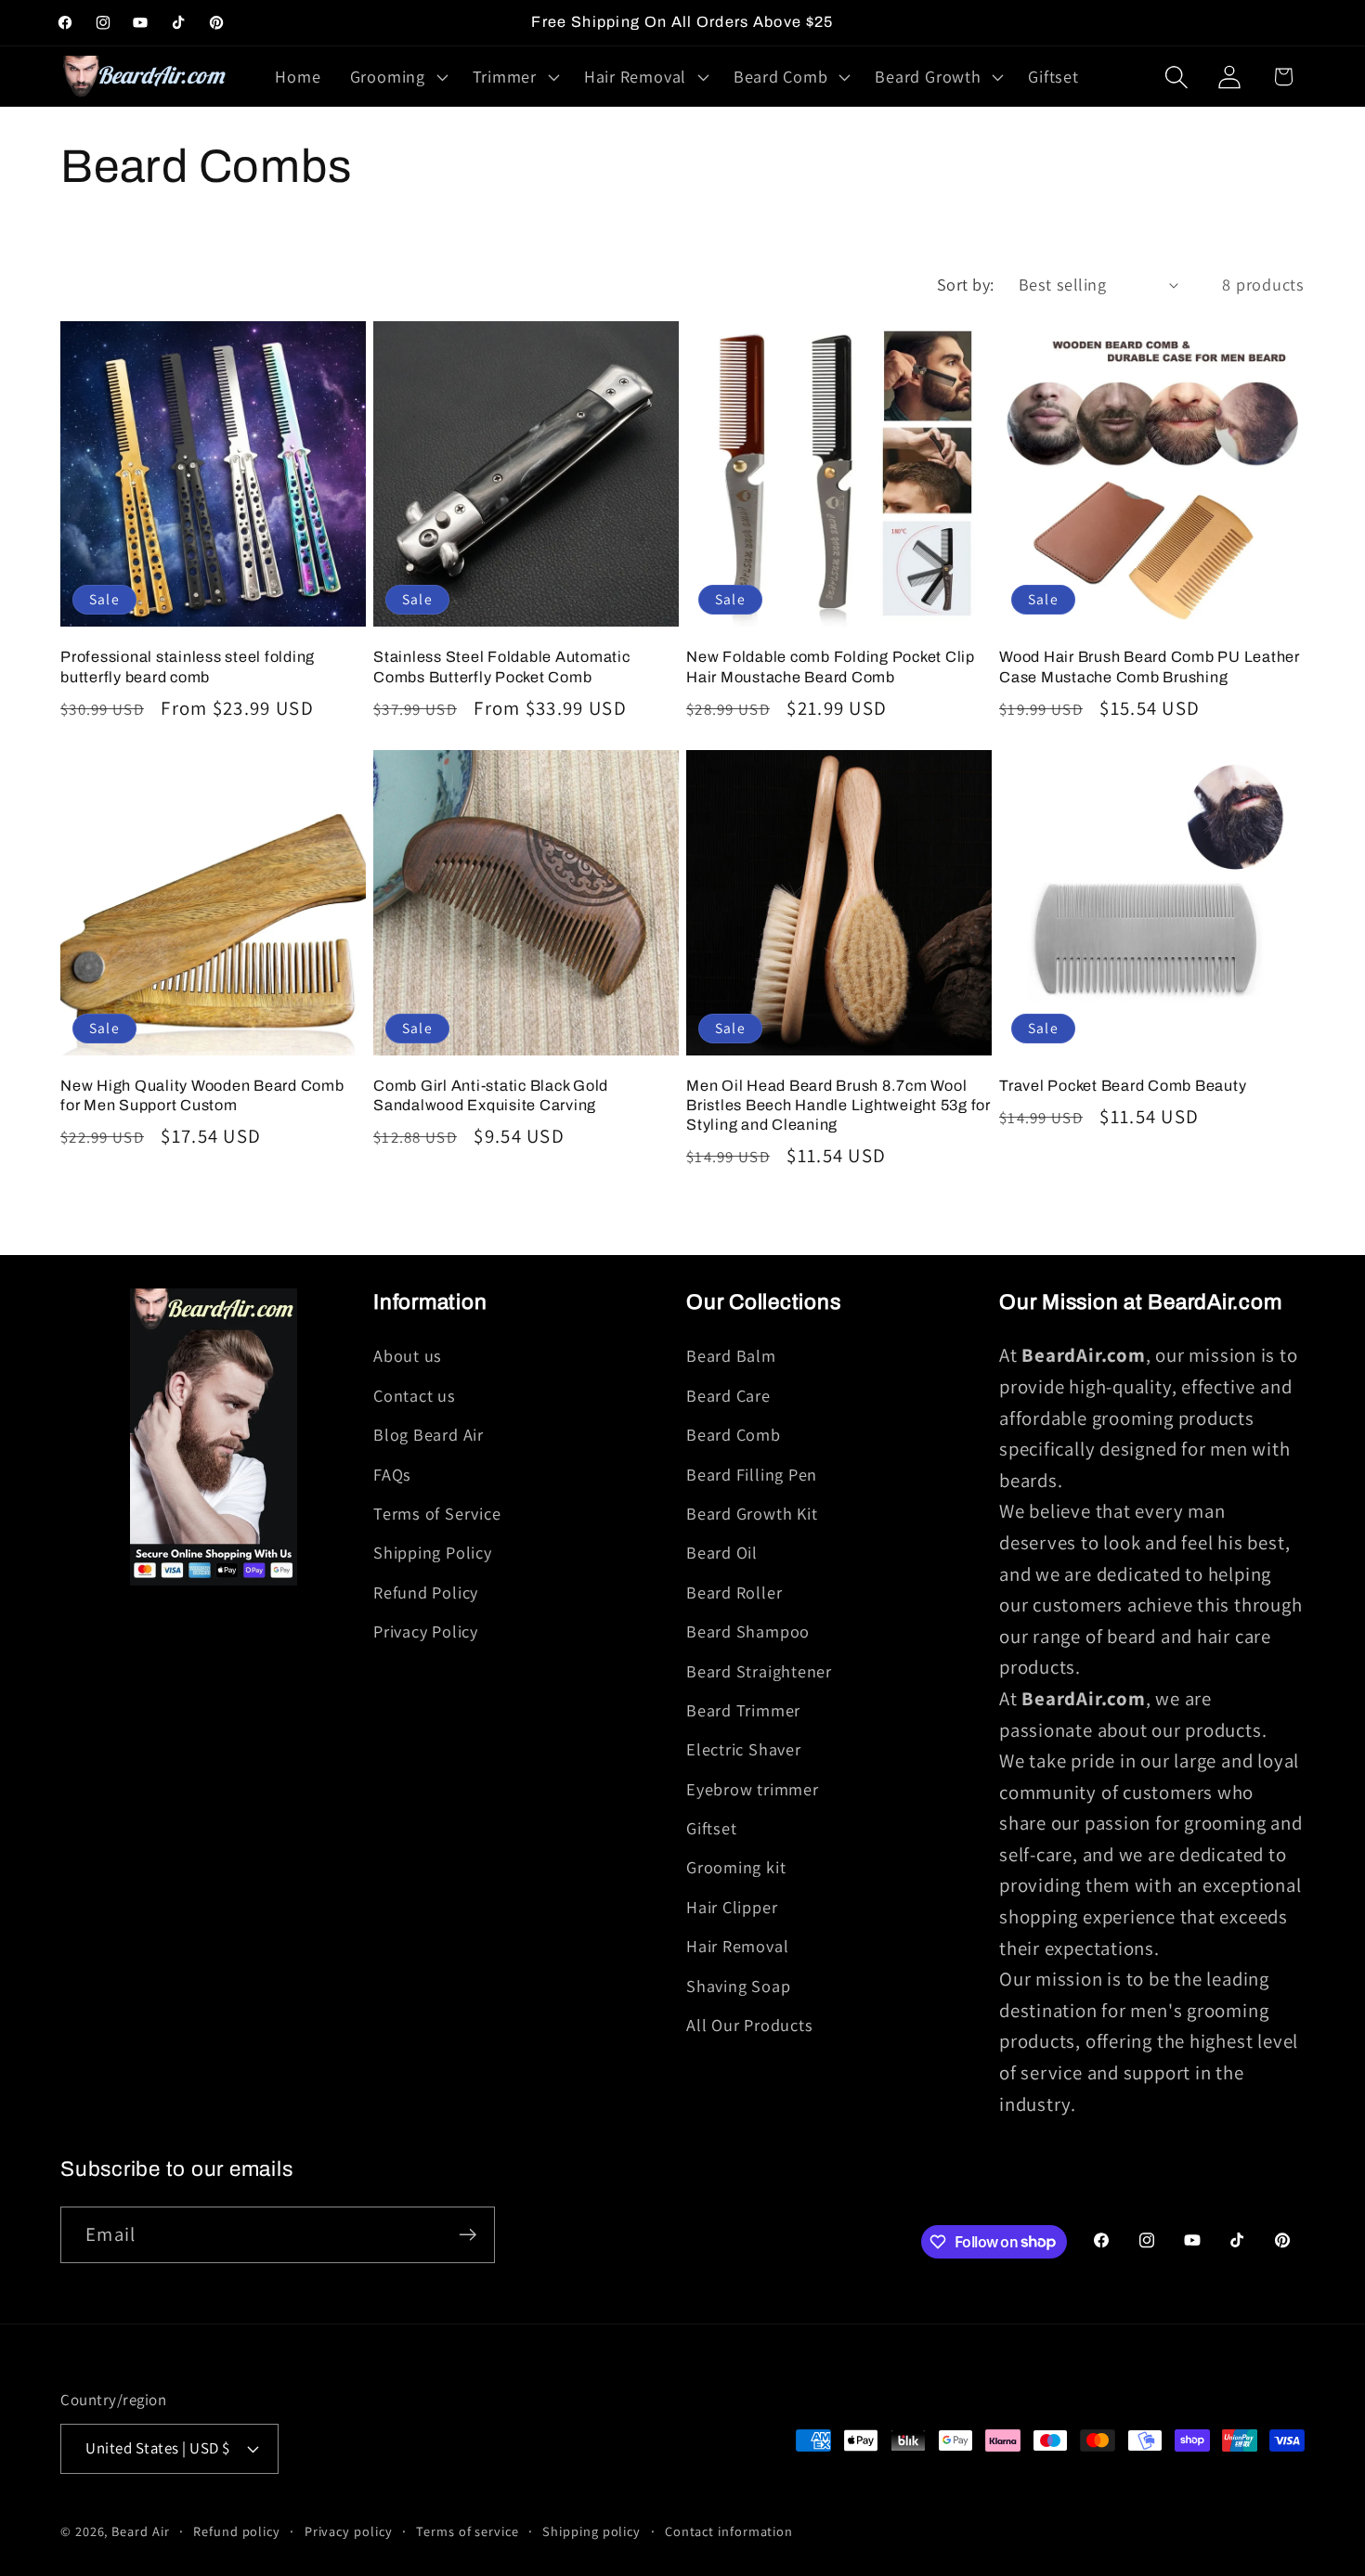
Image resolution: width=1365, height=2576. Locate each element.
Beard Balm (731, 1355)
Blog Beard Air (429, 1434)
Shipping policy (591, 2531)
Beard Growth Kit (752, 1513)
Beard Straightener (759, 1671)
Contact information (729, 2531)
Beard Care (728, 1395)
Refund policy (237, 2531)
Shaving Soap (738, 1986)
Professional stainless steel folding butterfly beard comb (188, 667)
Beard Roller (734, 1592)
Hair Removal (737, 1946)
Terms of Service (437, 1513)
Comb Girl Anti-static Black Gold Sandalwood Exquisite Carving (491, 1095)
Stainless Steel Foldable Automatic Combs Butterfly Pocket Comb (502, 667)
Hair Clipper (732, 1907)
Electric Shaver (744, 1749)
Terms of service (468, 2531)
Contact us (415, 1395)
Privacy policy (349, 2531)
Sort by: (966, 284)
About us (408, 1355)
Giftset (711, 1828)
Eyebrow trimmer (753, 1789)
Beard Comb (734, 1434)
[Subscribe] (468, 2235)
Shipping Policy (433, 1552)
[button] (396, 77)
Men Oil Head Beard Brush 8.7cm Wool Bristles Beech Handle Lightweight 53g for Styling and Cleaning (838, 1105)
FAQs (392, 1474)
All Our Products (749, 2025)
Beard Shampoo (748, 1631)
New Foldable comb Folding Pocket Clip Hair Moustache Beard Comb (831, 667)
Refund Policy (426, 1592)
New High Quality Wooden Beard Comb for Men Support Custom (202, 1095)
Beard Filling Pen (752, 1474)
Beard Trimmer (743, 1710)
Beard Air (140, 2531)
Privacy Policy (426, 1631)
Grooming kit (736, 1867)
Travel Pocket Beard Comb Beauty (1123, 1086)
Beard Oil (722, 1552)
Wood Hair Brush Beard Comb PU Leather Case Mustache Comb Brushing (1150, 667)
